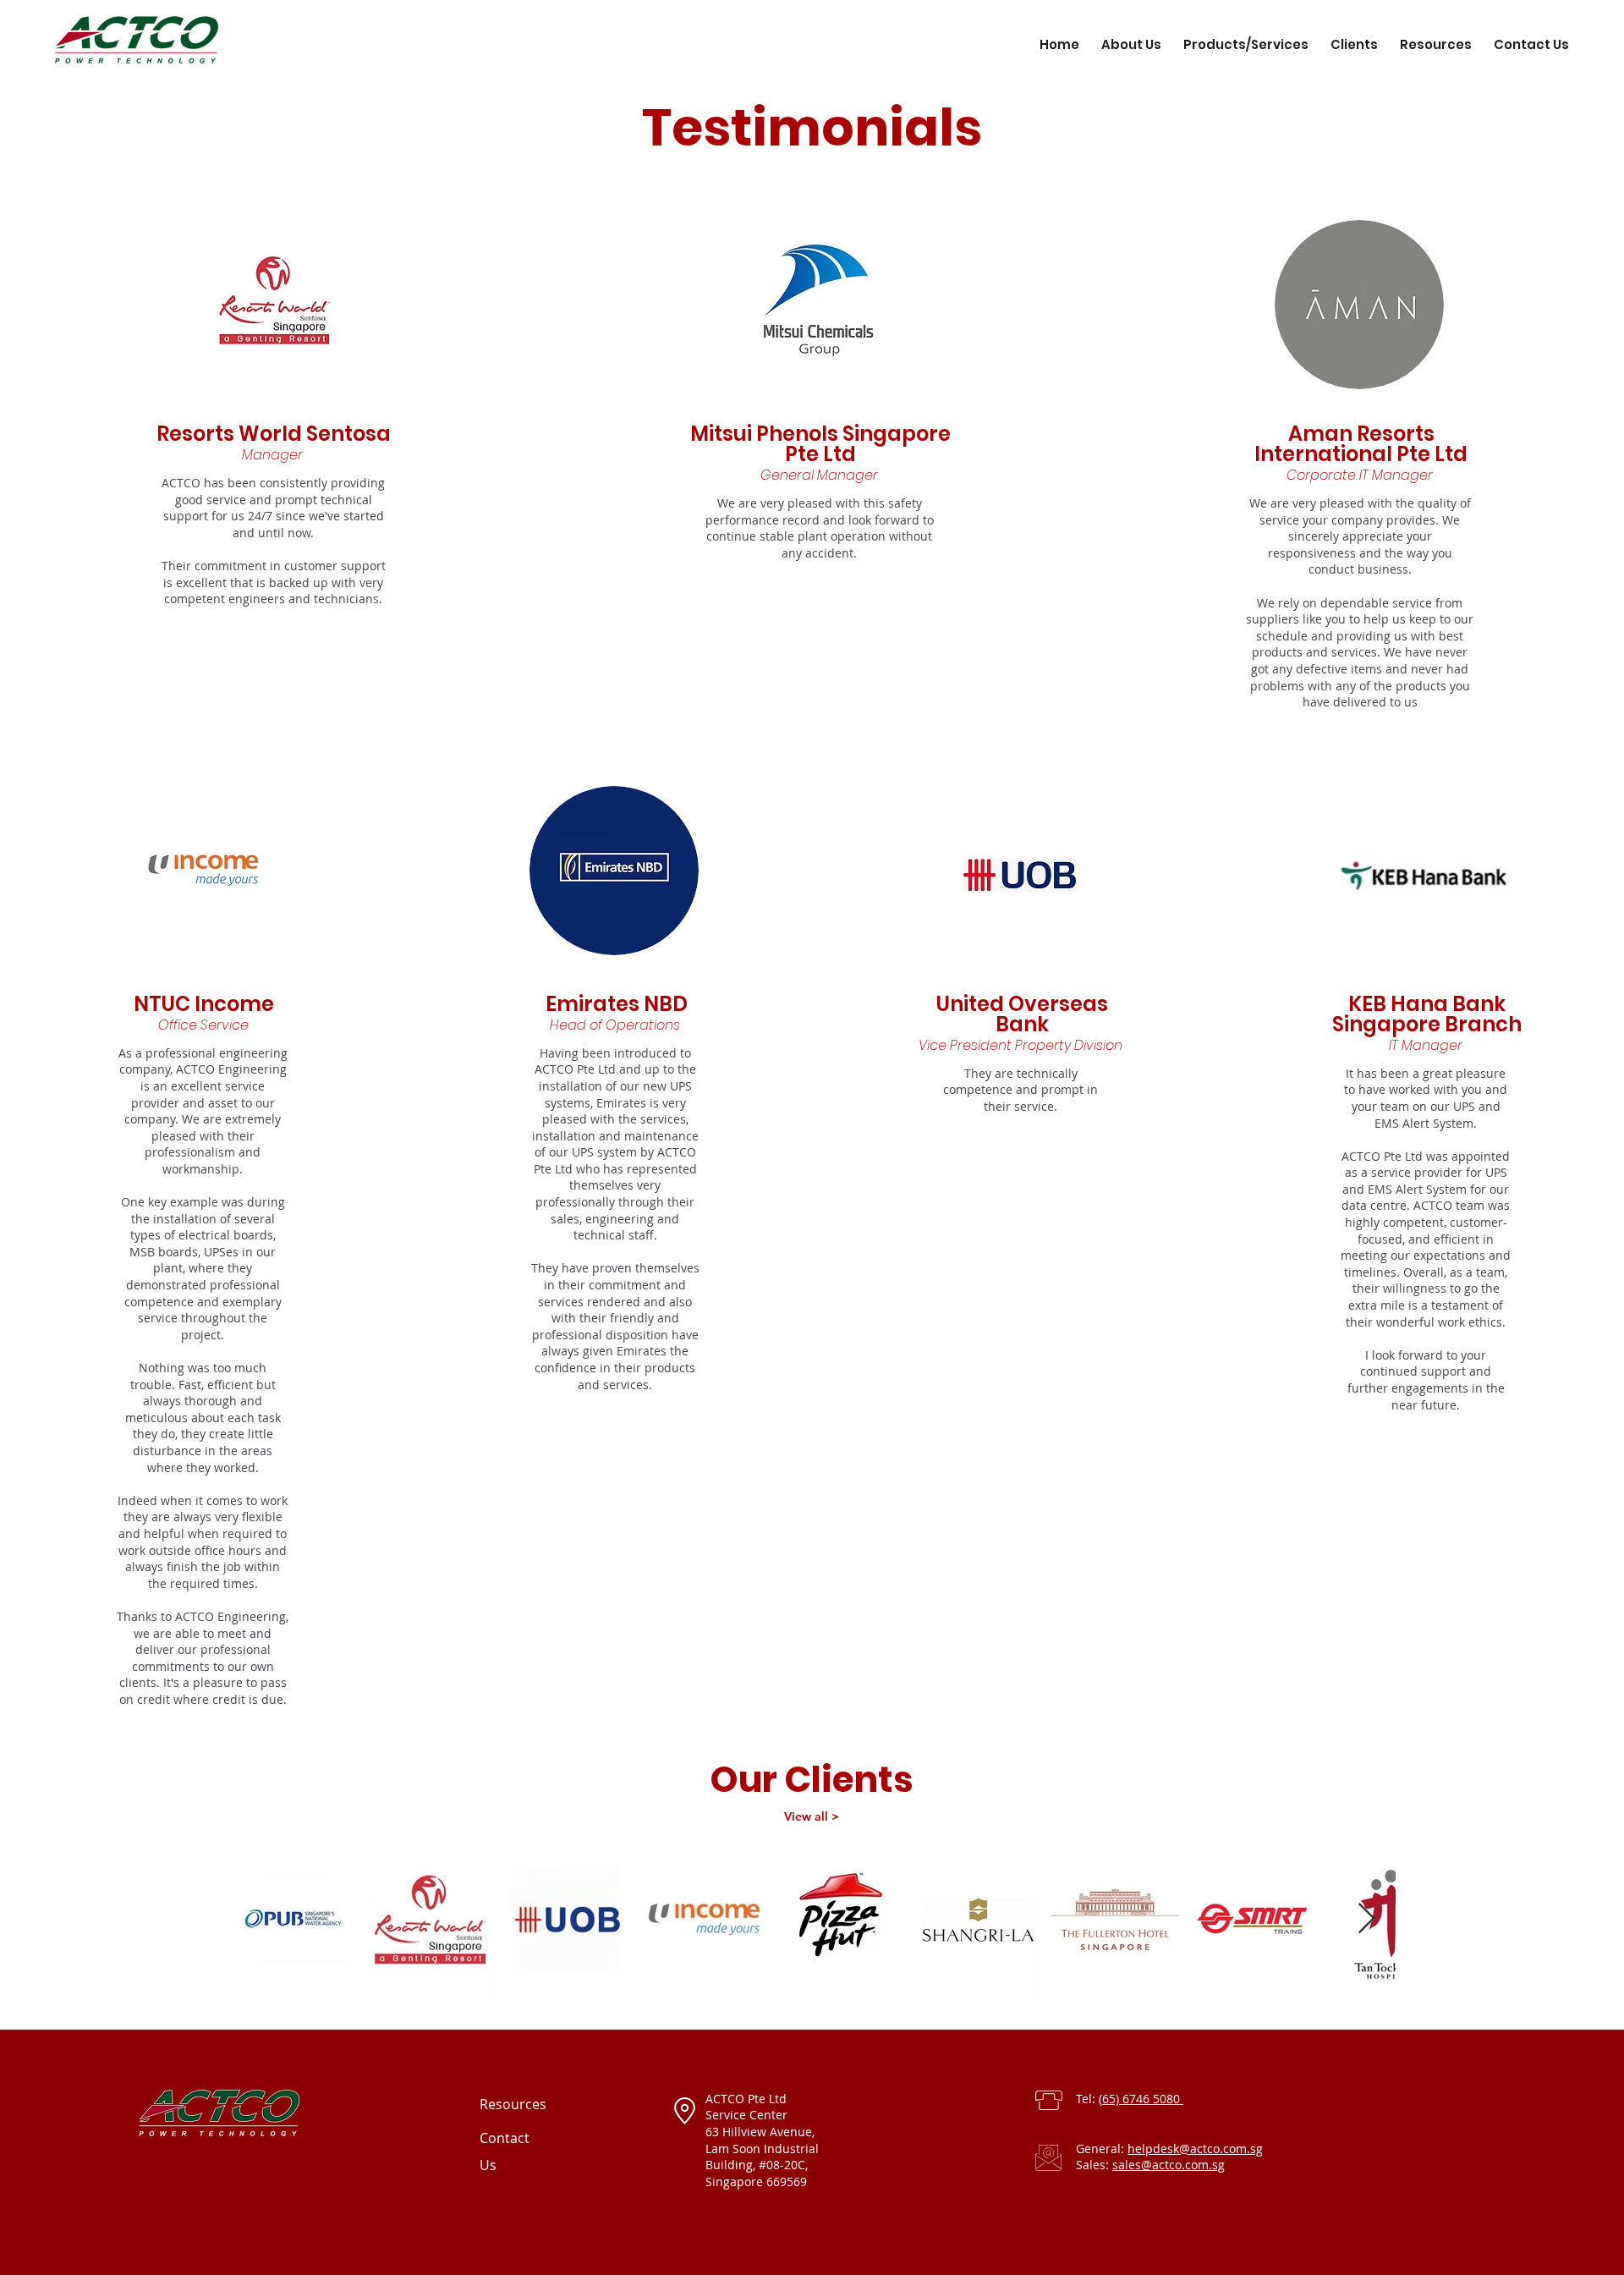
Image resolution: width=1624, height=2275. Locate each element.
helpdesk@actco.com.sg (1195, 2149)
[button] (1246, 37)
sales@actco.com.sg (1169, 2165)
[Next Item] (1366, 1919)
